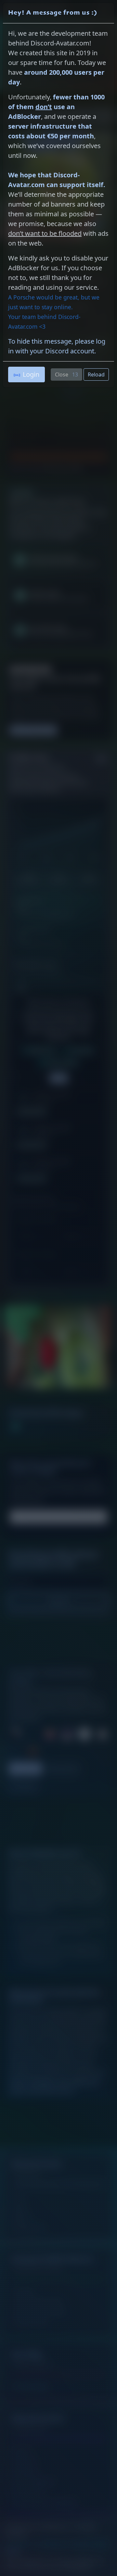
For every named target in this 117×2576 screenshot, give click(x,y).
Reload (96, 374)
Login (31, 374)
